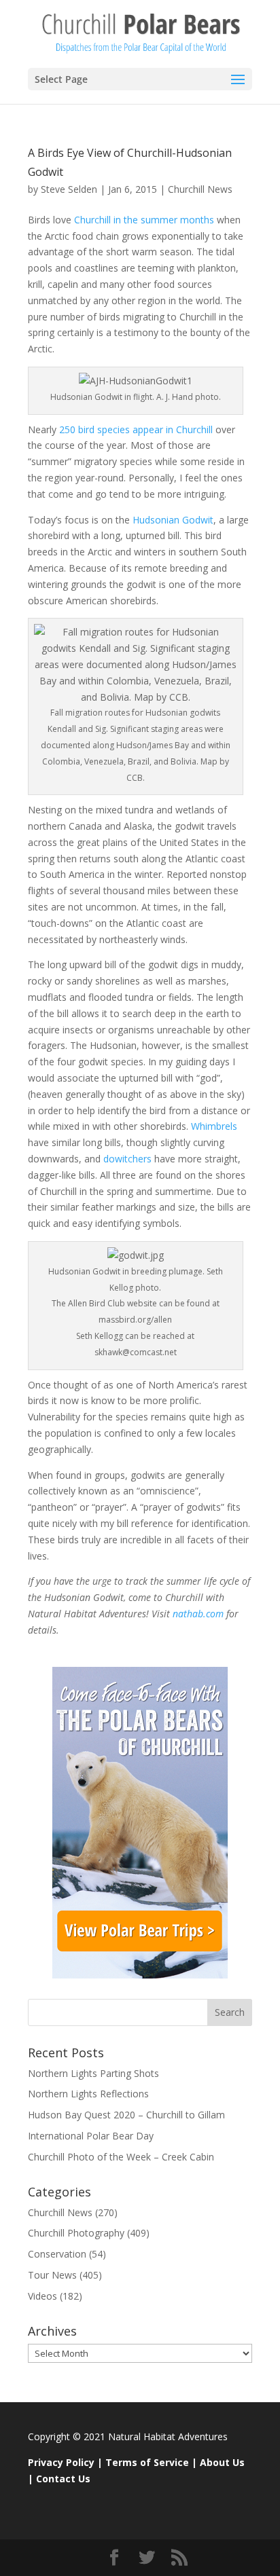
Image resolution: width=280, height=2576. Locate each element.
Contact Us (63, 2479)
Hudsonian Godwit (173, 520)
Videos (42, 2296)
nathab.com (198, 1614)
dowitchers (126, 1159)
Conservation (57, 2254)
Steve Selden (69, 189)
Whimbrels (214, 1126)
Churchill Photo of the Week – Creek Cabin (121, 2157)
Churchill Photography (76, 2233)
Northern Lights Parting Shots (93, 2073)
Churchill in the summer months (144, 220)
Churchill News (200, 189)
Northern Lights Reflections (88, 2094)
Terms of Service (147, 2462)
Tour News (52, 2275)
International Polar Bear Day (91, 2136)
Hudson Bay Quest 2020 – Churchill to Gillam (126, 2115)
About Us (222, 2462)
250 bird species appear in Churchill (136, 429)
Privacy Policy (61, 2462)
